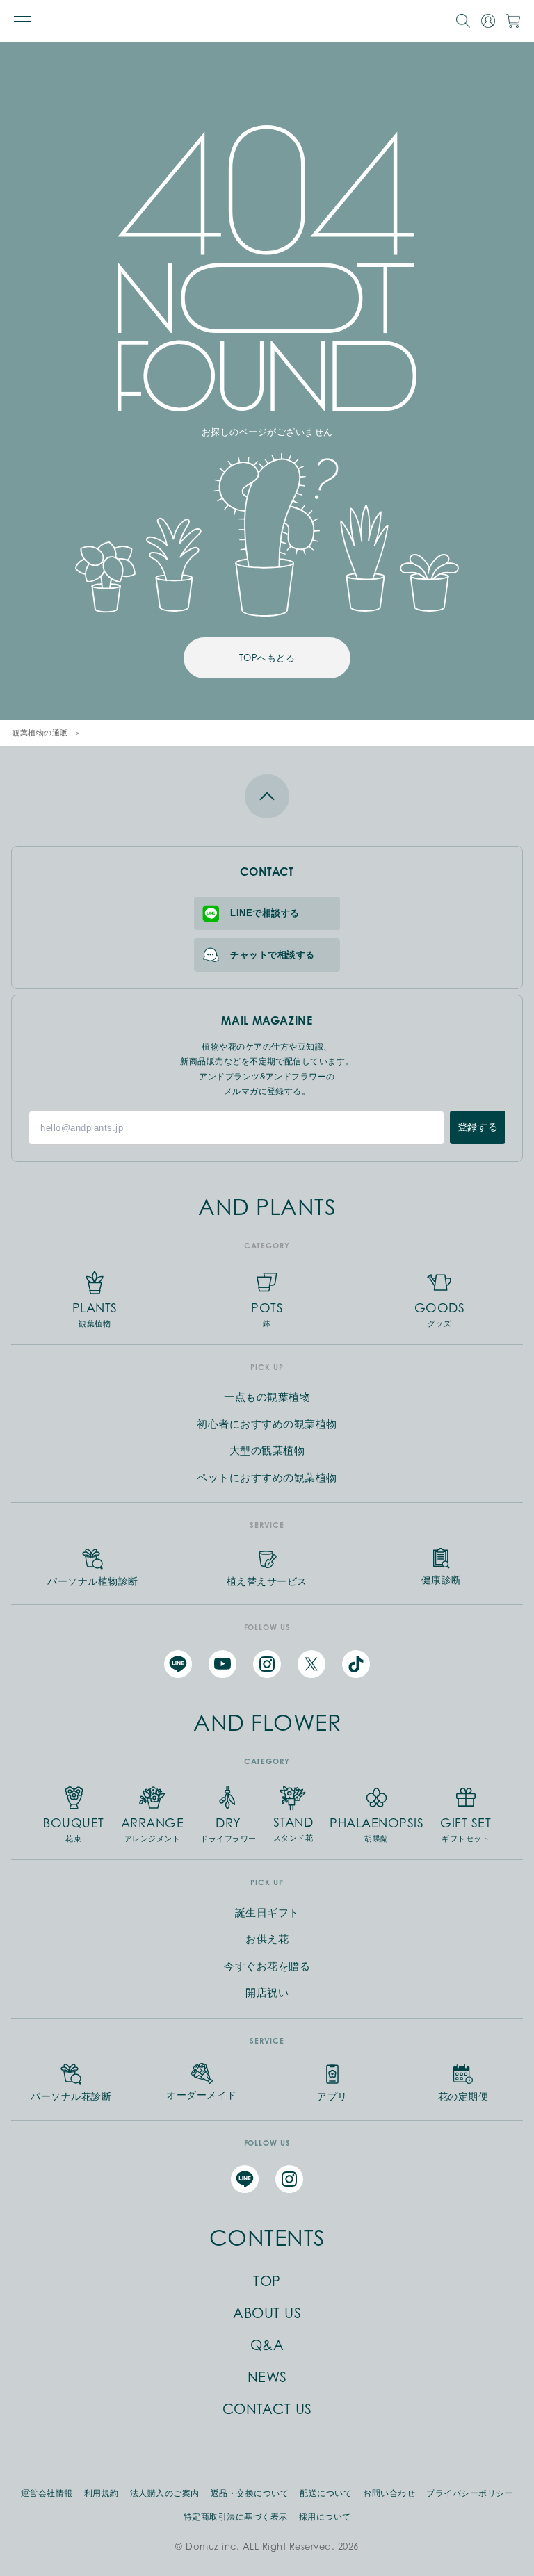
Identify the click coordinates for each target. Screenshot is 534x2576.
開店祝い (267, 1992)
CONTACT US (267, 2409)
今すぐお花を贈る (267, 1966)
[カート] (513, 21)
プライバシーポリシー (470, 2493)
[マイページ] (488, 21)
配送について (326, 2493)
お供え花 (267, 1939)
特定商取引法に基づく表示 (236, 2517)
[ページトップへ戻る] (267, 796)
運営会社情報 (47, 2493)
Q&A (267, 2345)
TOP (267, 2281)
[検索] (463, 21)
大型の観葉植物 (267, 1450)
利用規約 (102, 2493)
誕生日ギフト (267, 1913)
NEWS (267, 2377)
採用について (325, 2517)
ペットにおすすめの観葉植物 (267, 1477)
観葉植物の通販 (40, 733)
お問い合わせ (389, 2493)
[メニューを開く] (23, 21)
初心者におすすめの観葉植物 (267, 1424)
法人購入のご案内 (165, 2493)
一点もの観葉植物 (267, 1397)
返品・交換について (250, 2493)
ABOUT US (267, 2313)
